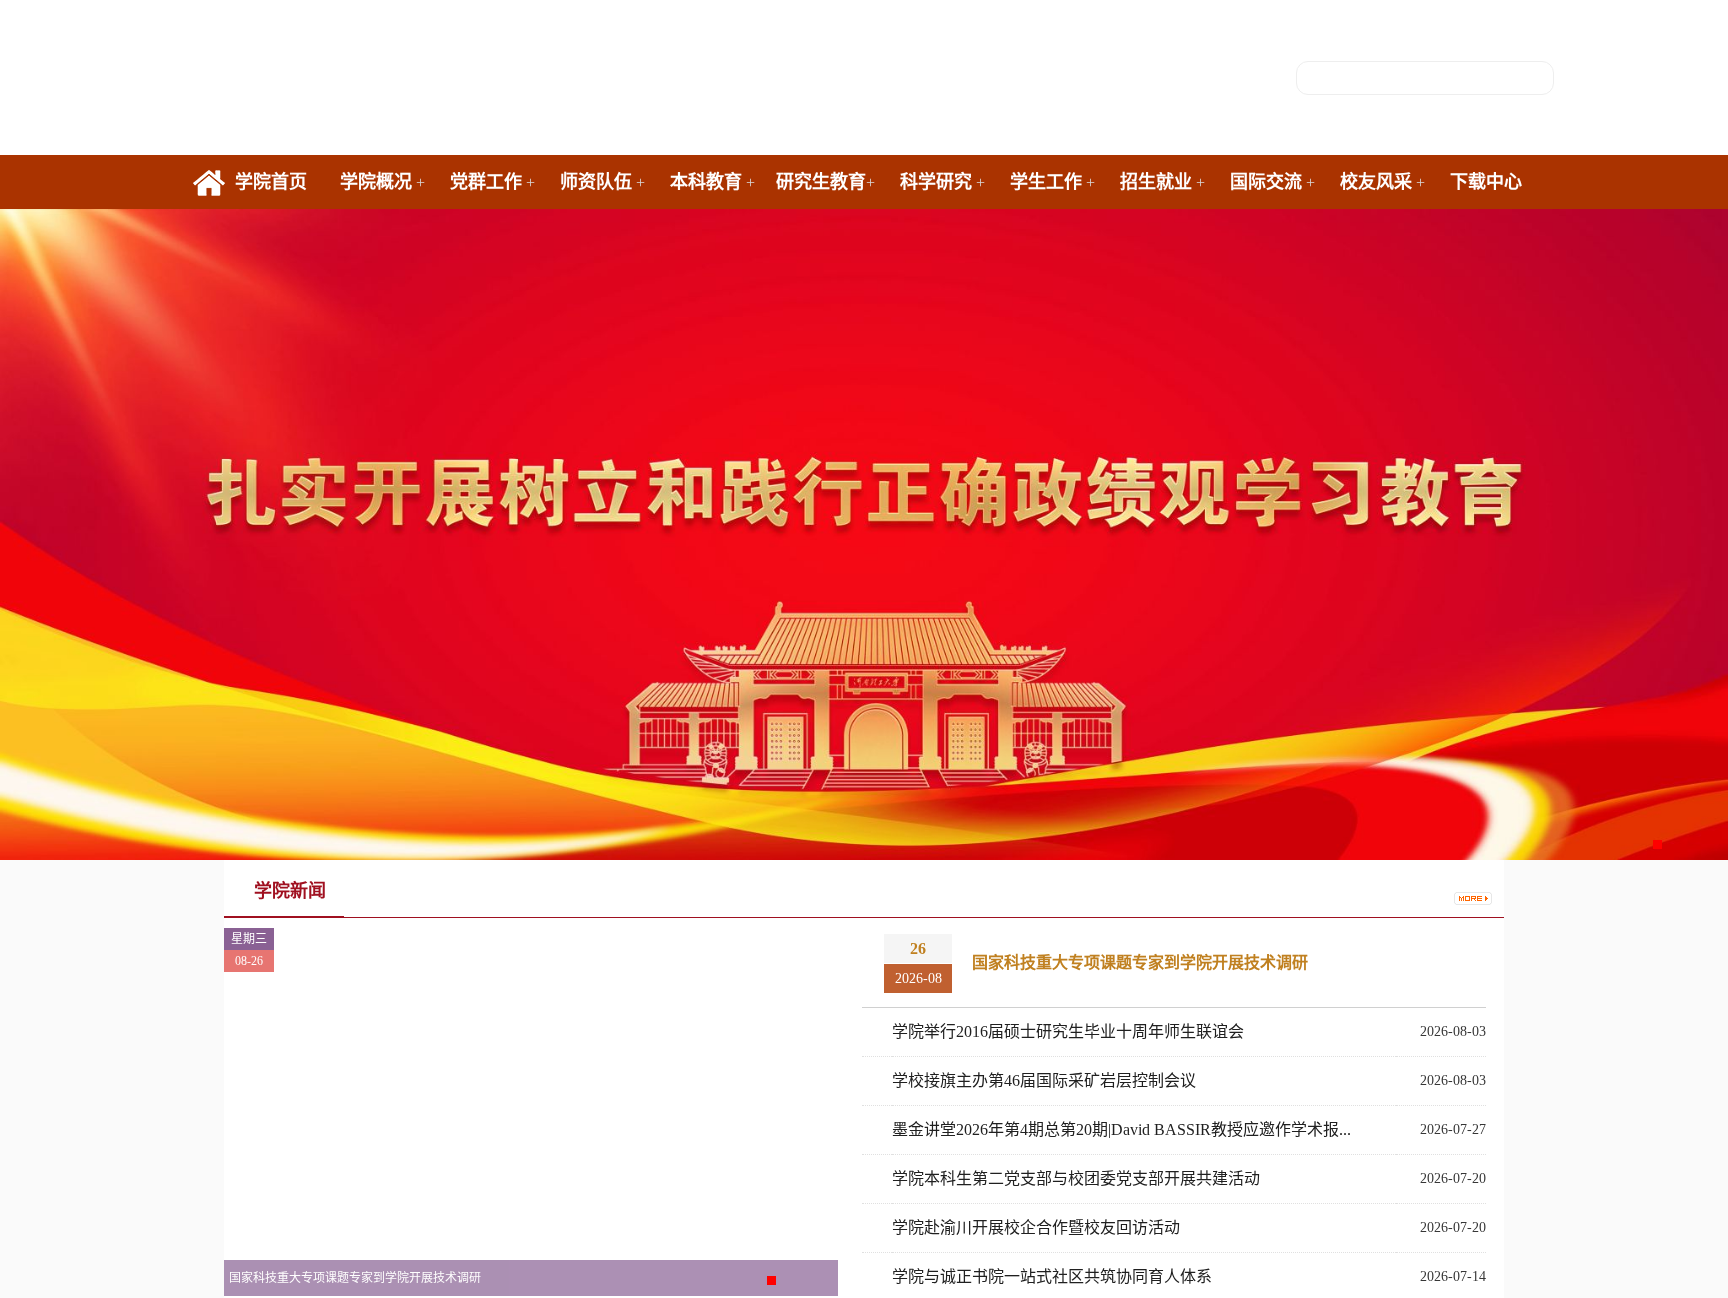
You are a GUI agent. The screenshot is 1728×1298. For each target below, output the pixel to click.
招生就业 (1156, 182)
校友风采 (1376, 182)
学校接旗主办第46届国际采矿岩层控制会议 (1044, 1080)
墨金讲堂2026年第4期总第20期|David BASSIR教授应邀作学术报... (1121, 1129)
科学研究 (936, 182)
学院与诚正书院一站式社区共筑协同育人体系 (1052, 1276)
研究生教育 (821, 182)
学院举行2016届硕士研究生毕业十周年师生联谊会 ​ (1070, 1031)
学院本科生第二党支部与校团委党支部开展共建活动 (1076, 1178)
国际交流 (1266, 182)
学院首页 (271, 182)
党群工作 (486, 182)
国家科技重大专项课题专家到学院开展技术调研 (1140, 962)
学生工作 (1046, 182)
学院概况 (376, 182)
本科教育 (706, 182)
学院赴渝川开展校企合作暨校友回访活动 (1036, 1227)
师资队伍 (596, 182)
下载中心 (1486, 182)
